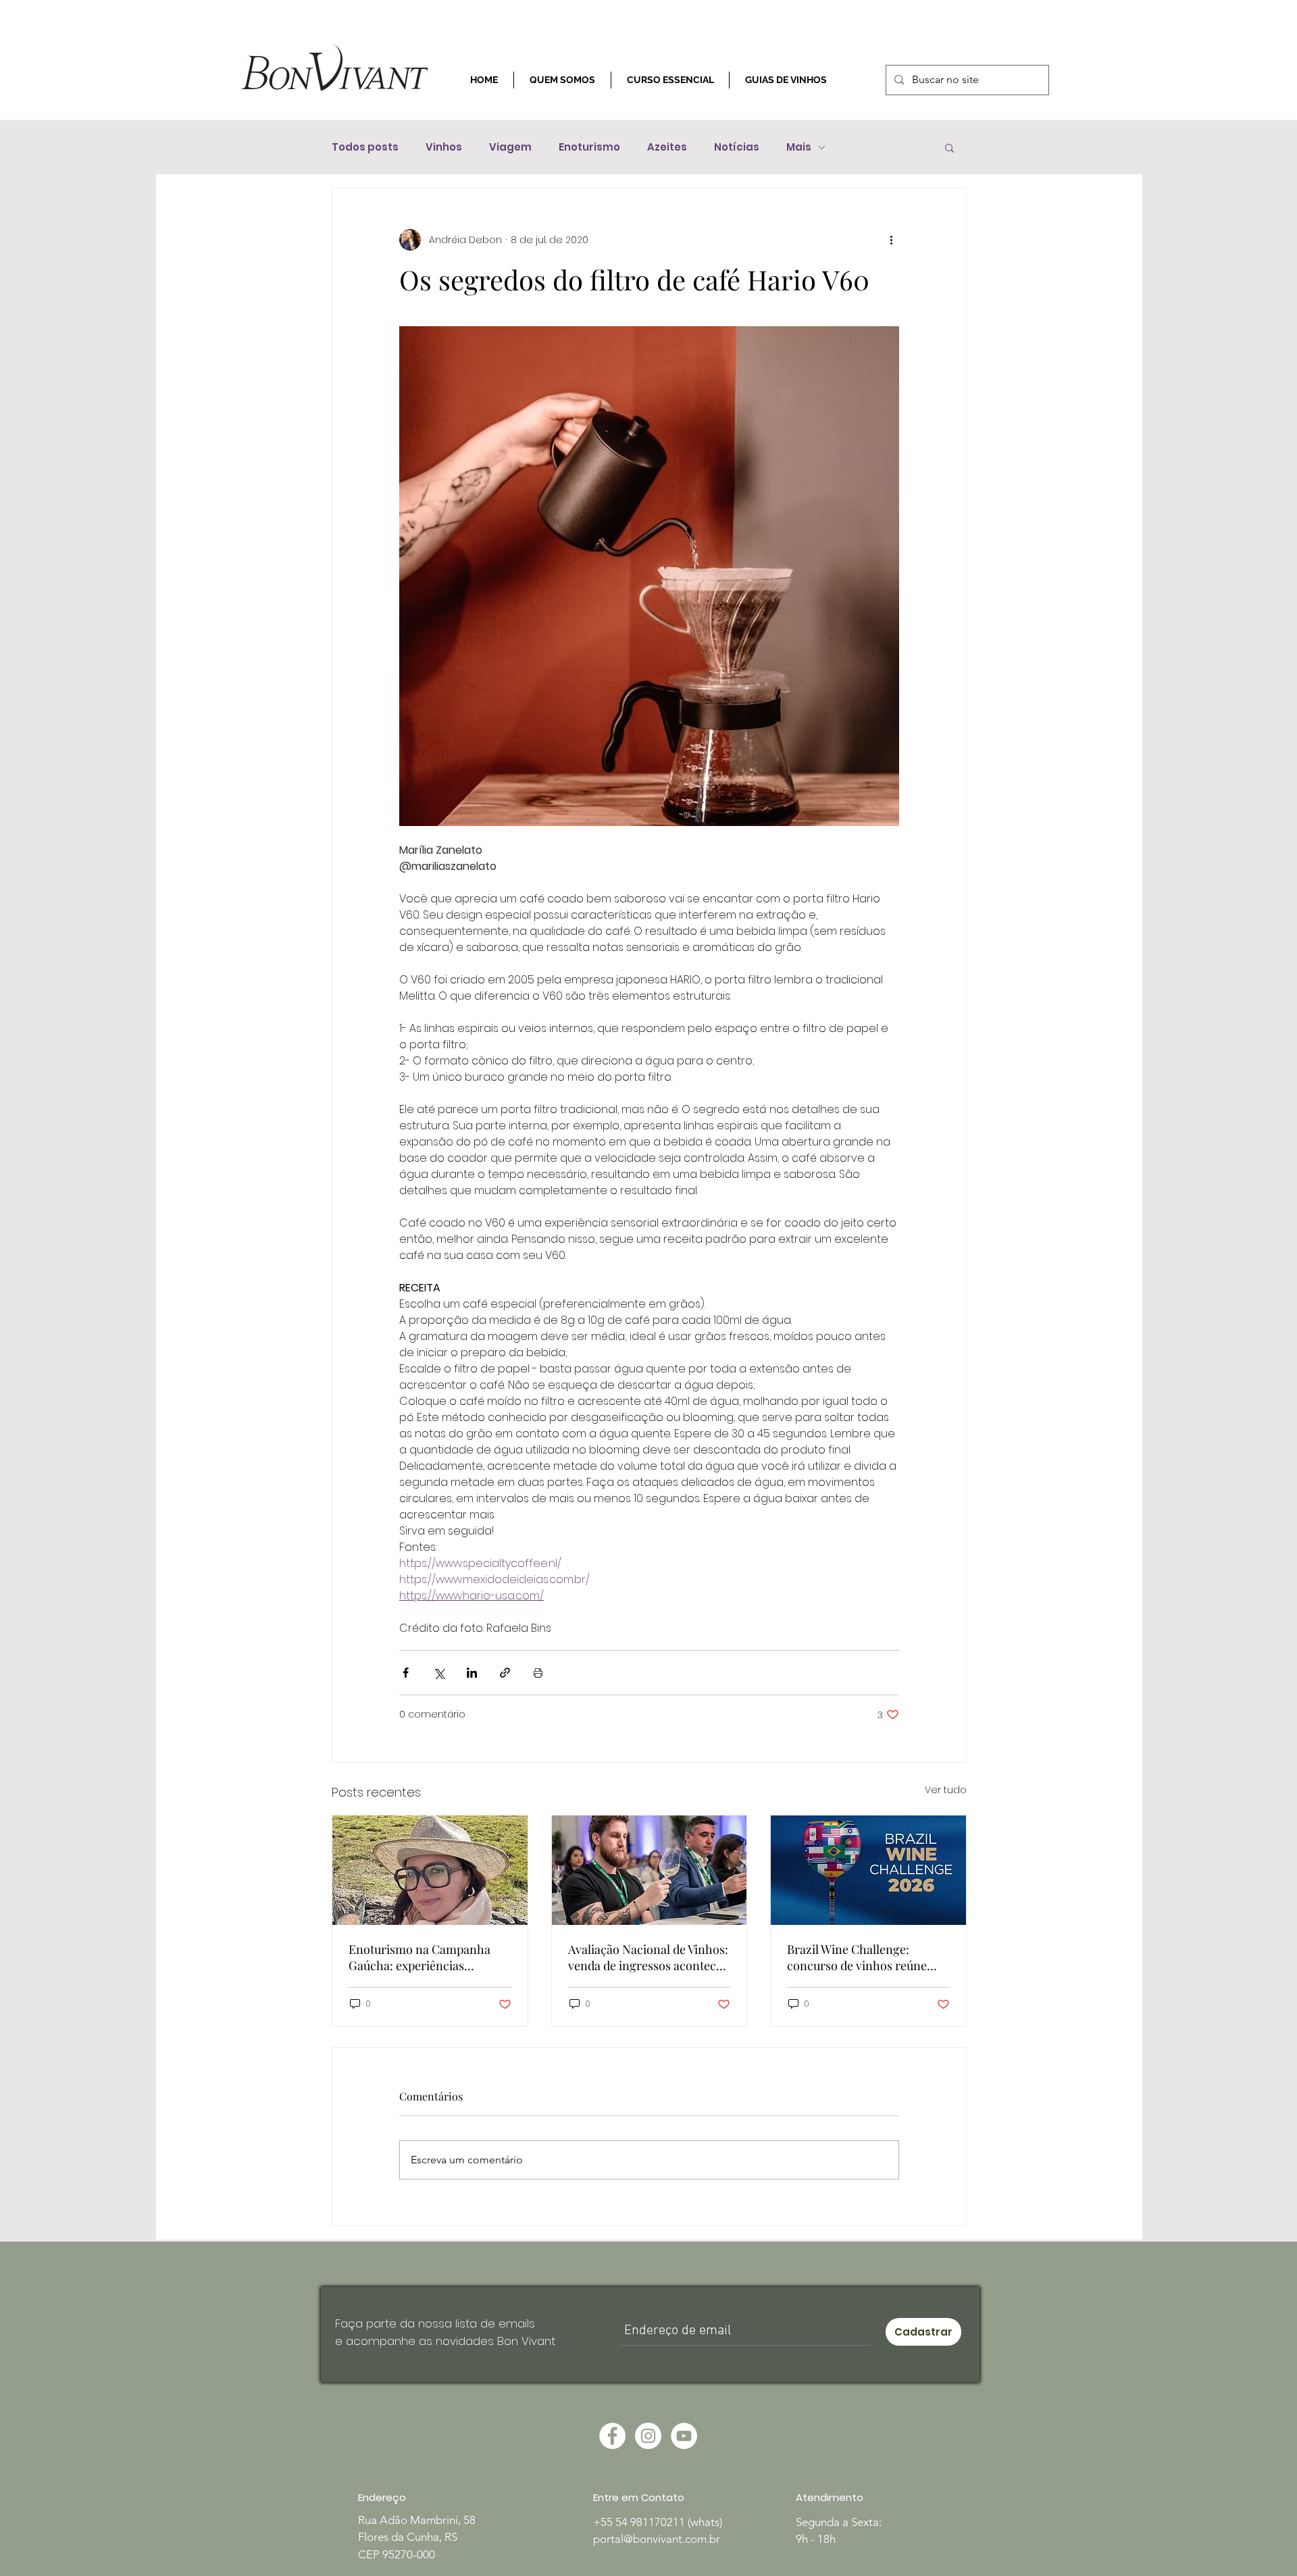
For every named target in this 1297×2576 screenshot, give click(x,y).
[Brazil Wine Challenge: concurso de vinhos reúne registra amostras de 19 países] (868, 1870)
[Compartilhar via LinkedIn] (472, 1673)
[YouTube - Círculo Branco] (684, 2436)
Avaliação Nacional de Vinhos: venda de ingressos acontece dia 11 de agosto (648, 1957)
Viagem (510, 147)
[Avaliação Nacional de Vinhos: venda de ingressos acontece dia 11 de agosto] (650, 1870)
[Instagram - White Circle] (648, 2436)
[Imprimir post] (538, 1673)
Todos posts (365, 147)
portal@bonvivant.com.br (657, 2539)
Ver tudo (946, 1790)
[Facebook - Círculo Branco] (612, 2436)
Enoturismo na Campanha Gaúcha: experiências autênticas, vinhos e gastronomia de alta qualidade (429, 1957)
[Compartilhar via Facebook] (406, 1673)
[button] (949, 147)
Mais (799, 147)
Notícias (737, 147)
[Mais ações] (891, 240)
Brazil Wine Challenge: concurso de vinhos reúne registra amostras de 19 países (867, 1957)
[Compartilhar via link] (505, 1673)
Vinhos (444, 147)
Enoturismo (589, 147)
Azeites (667, 147)
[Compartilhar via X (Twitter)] (439, 1673)
